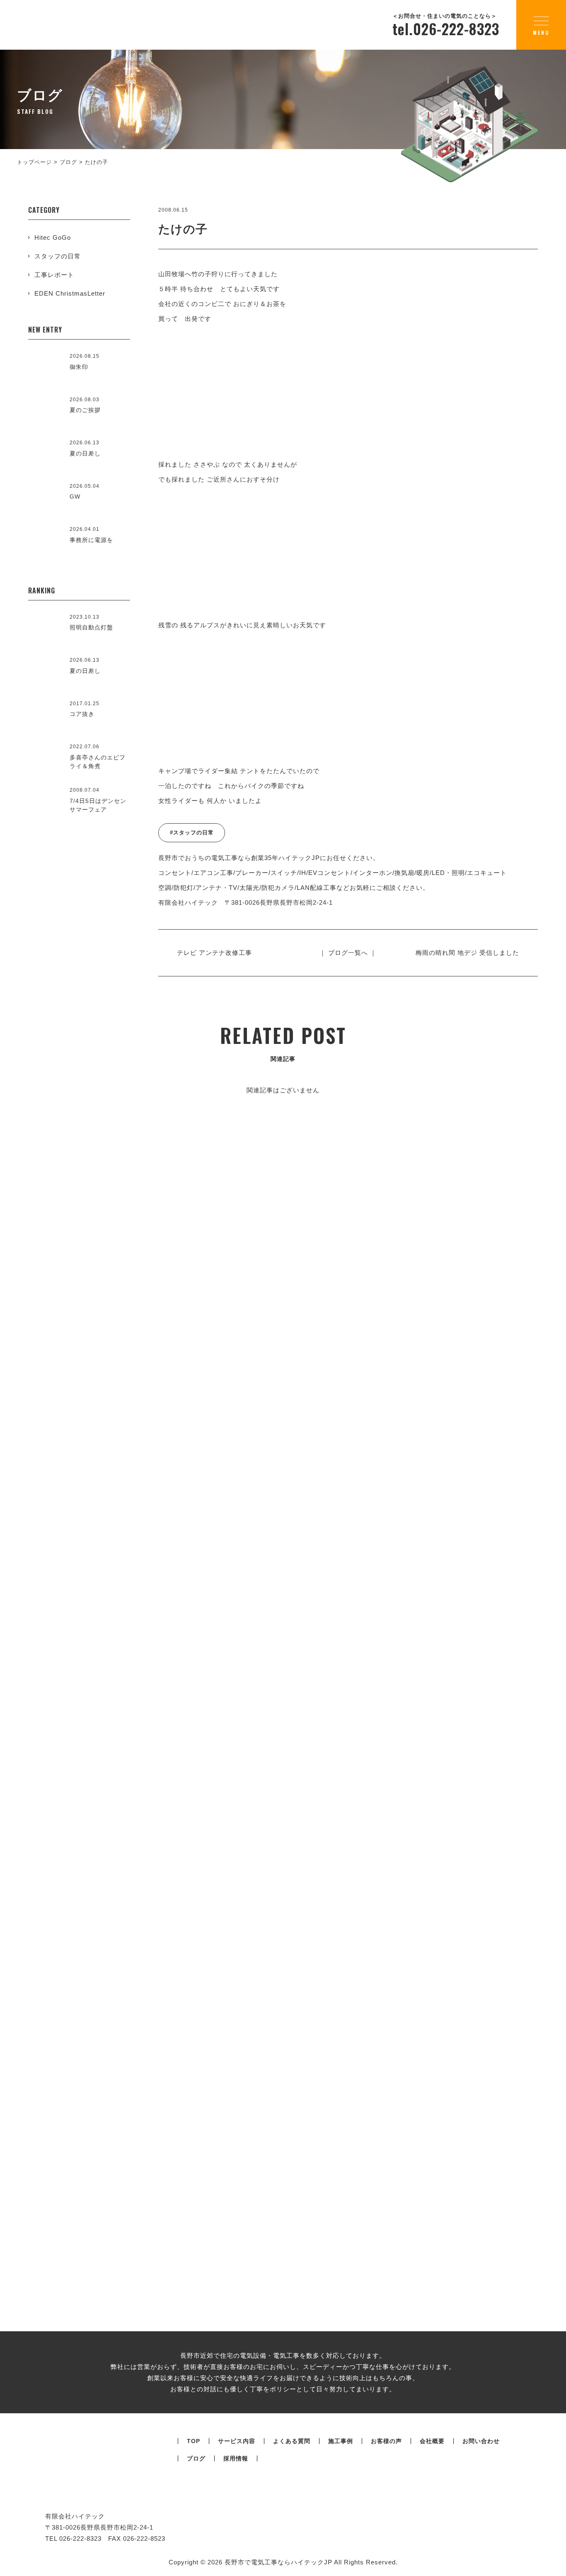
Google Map (490, 1606)
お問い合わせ (481, 2441)
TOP (194, 2441)
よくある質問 (292, 2441)
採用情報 (236, 2458)
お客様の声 (386, 2441)
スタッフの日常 (58, 256)
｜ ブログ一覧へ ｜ (348, 953)
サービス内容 (237, 2441)
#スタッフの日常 (192, 833)
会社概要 (438, 1667)
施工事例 (341, 2441)
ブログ (196, 2458)
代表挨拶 (174, 1718)
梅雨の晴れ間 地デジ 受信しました (467, 953)
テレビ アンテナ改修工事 (214, 953)
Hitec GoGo (53, 237)
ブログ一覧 (283, 2090)
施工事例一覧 (283, 1411)
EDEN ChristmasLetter (70, 293)
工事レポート (54, 275)
